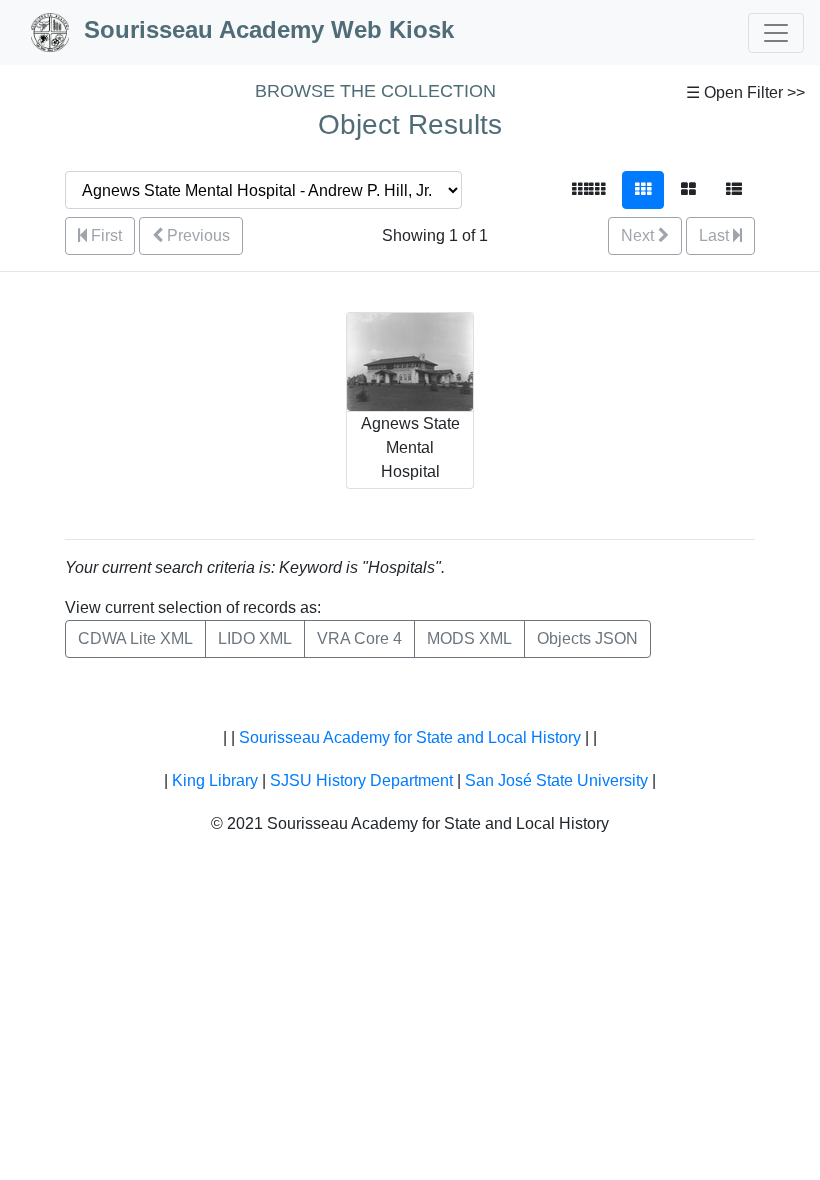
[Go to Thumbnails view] (643, 190)
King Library (215, 780)
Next (639, 235)
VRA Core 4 (359, 638)
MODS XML (469, 638)
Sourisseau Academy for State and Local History (410, 737)
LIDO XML (255, 638)
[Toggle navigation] (776, 33)
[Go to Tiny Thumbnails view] (588, 190)
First (104, 235)
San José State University (556, 780)
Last (716, 235)
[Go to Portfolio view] (688, 190)
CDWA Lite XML (135, 638)
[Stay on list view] (734, 190)
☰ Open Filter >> (745, 92)
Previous (196, 235)
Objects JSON (587, 638)
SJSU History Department (361, 780)
